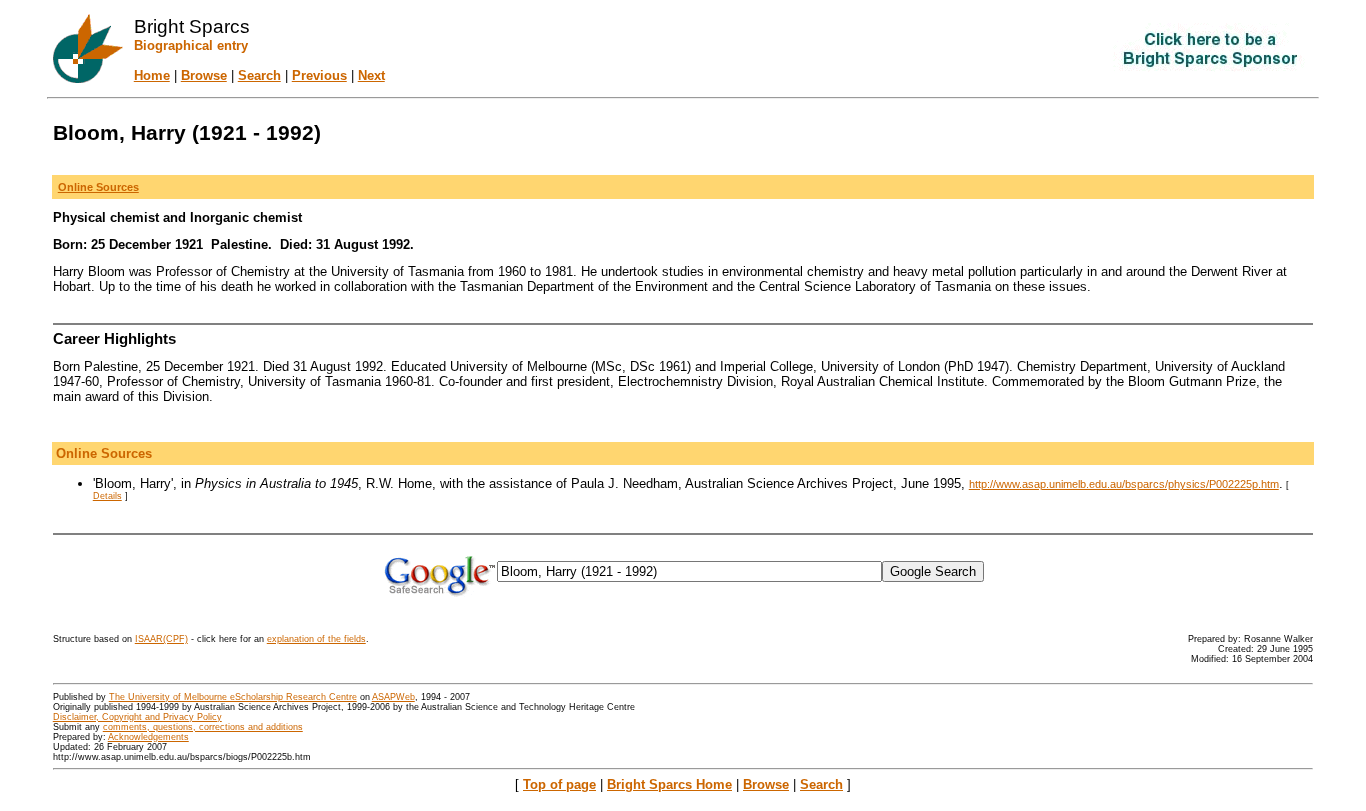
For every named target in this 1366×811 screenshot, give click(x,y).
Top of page (559, 784)
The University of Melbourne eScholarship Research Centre (233, 697)
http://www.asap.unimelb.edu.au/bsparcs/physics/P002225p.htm (1124, 484)
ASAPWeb (393, 697)
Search (259, 75)
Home (152, 75)
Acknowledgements (148, 737)
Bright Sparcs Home (669, 784)
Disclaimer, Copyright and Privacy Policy (137, 717)
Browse (204, 75)
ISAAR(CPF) (161, 639)
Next (371, 75)
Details (107, 496)
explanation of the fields (316, 639)
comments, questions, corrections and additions (203, 727)
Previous (319, 75)
